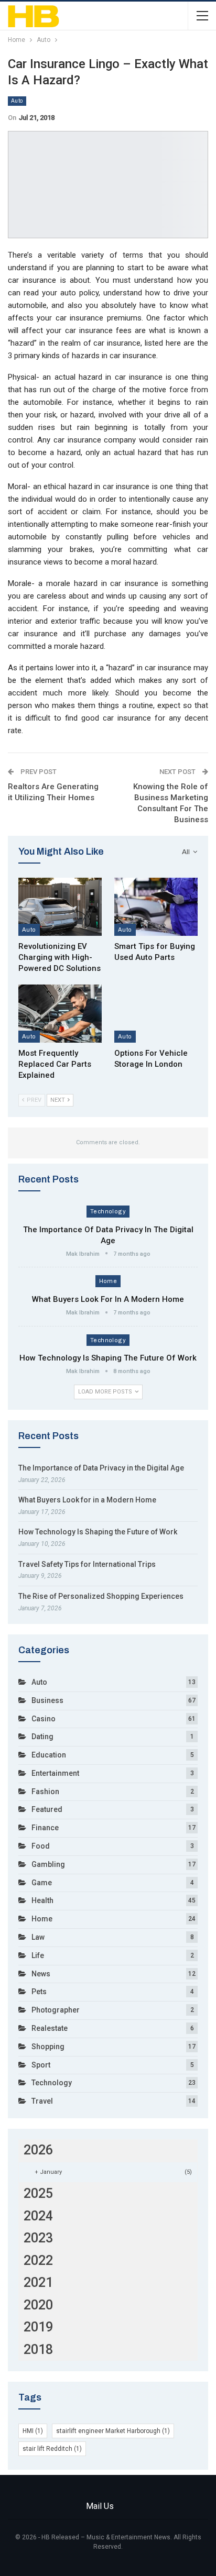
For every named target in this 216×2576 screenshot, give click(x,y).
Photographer (56, 2010)
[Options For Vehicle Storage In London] (156, 1014)
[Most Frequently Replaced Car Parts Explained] (60, 1014)
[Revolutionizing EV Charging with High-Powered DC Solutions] (60, 907)
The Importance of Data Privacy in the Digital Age (101, 1468)
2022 (38, 2260)
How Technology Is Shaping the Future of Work (108, 1358)
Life (38, 1955)
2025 (38, 2193)
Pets (39, 1992)
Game (42, 1883)
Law (38, 1937)
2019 (38, 2327)
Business (47, 1700)
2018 (38, 2350)
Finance (45, 1828)
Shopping (48, 2047)
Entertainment (55, 1773)
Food (41, 1846)
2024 (38, 2216)
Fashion (45, 1792)
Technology (108, 1211)
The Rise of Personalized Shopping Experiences (101, 1596)
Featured (47, 1809)
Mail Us (100, 2506)
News (41, 1974)
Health (42, 1900)
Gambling (48, 1864)
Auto (17, 101)
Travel (42, 2101)
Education (49, 1755)
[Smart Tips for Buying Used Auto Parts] (156, 907)
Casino (44, 1719)
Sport (41, 2065)
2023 (38, 2238)
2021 (38, 2282)
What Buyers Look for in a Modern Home (108, 1299)
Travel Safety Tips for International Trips (87, 1564)
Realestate (50, 2028)
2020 (38, 2305)
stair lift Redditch (52, 2449)
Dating (42, 1737)
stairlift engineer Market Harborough (113, 2431)
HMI (33, 2431)
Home (108, 1281)
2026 (38, 2150)
